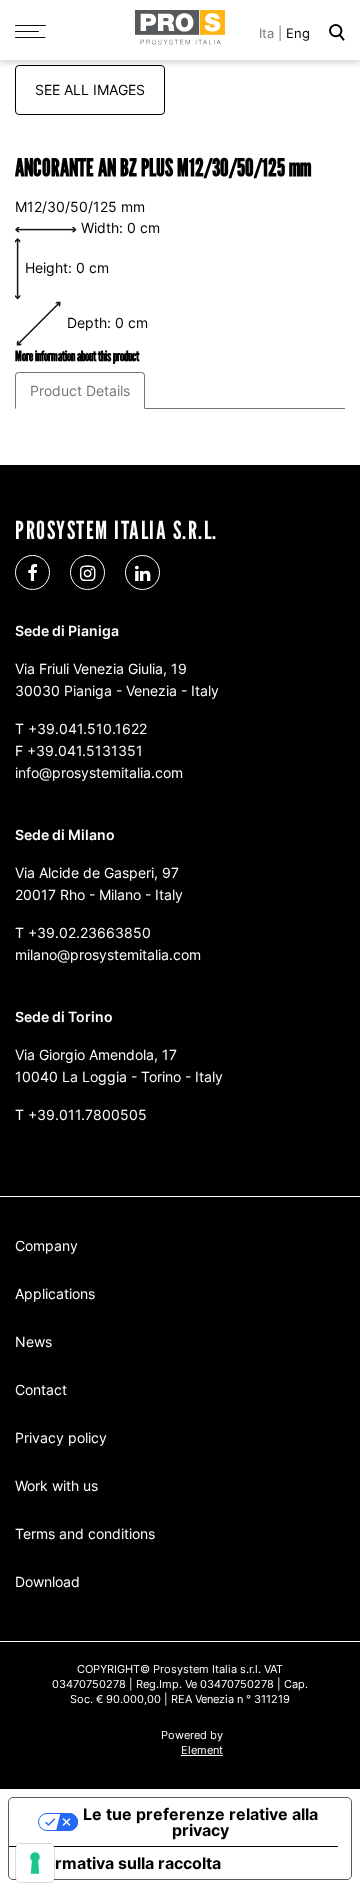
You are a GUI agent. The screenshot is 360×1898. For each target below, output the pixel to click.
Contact (41, 1389)
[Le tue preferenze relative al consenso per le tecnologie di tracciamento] (35, 1863)
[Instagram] (87, 572)
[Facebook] (32, 572)
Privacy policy (61, 1437)
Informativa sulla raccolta (123, 1863)
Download (47, 1581)
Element (202, 1750)
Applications (55, 1293)
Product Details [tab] (80, 390)
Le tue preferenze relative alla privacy (200, 1822)
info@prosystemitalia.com (99, 772)
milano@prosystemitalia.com (108, 954)
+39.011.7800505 (87, 1114)
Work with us (56, 1485)
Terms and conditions (85, 1533)
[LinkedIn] (142, 572)
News (33, 1341)
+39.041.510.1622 (87, 728)
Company (46, 1245)
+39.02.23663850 (89, 932)
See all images (90, 89)
